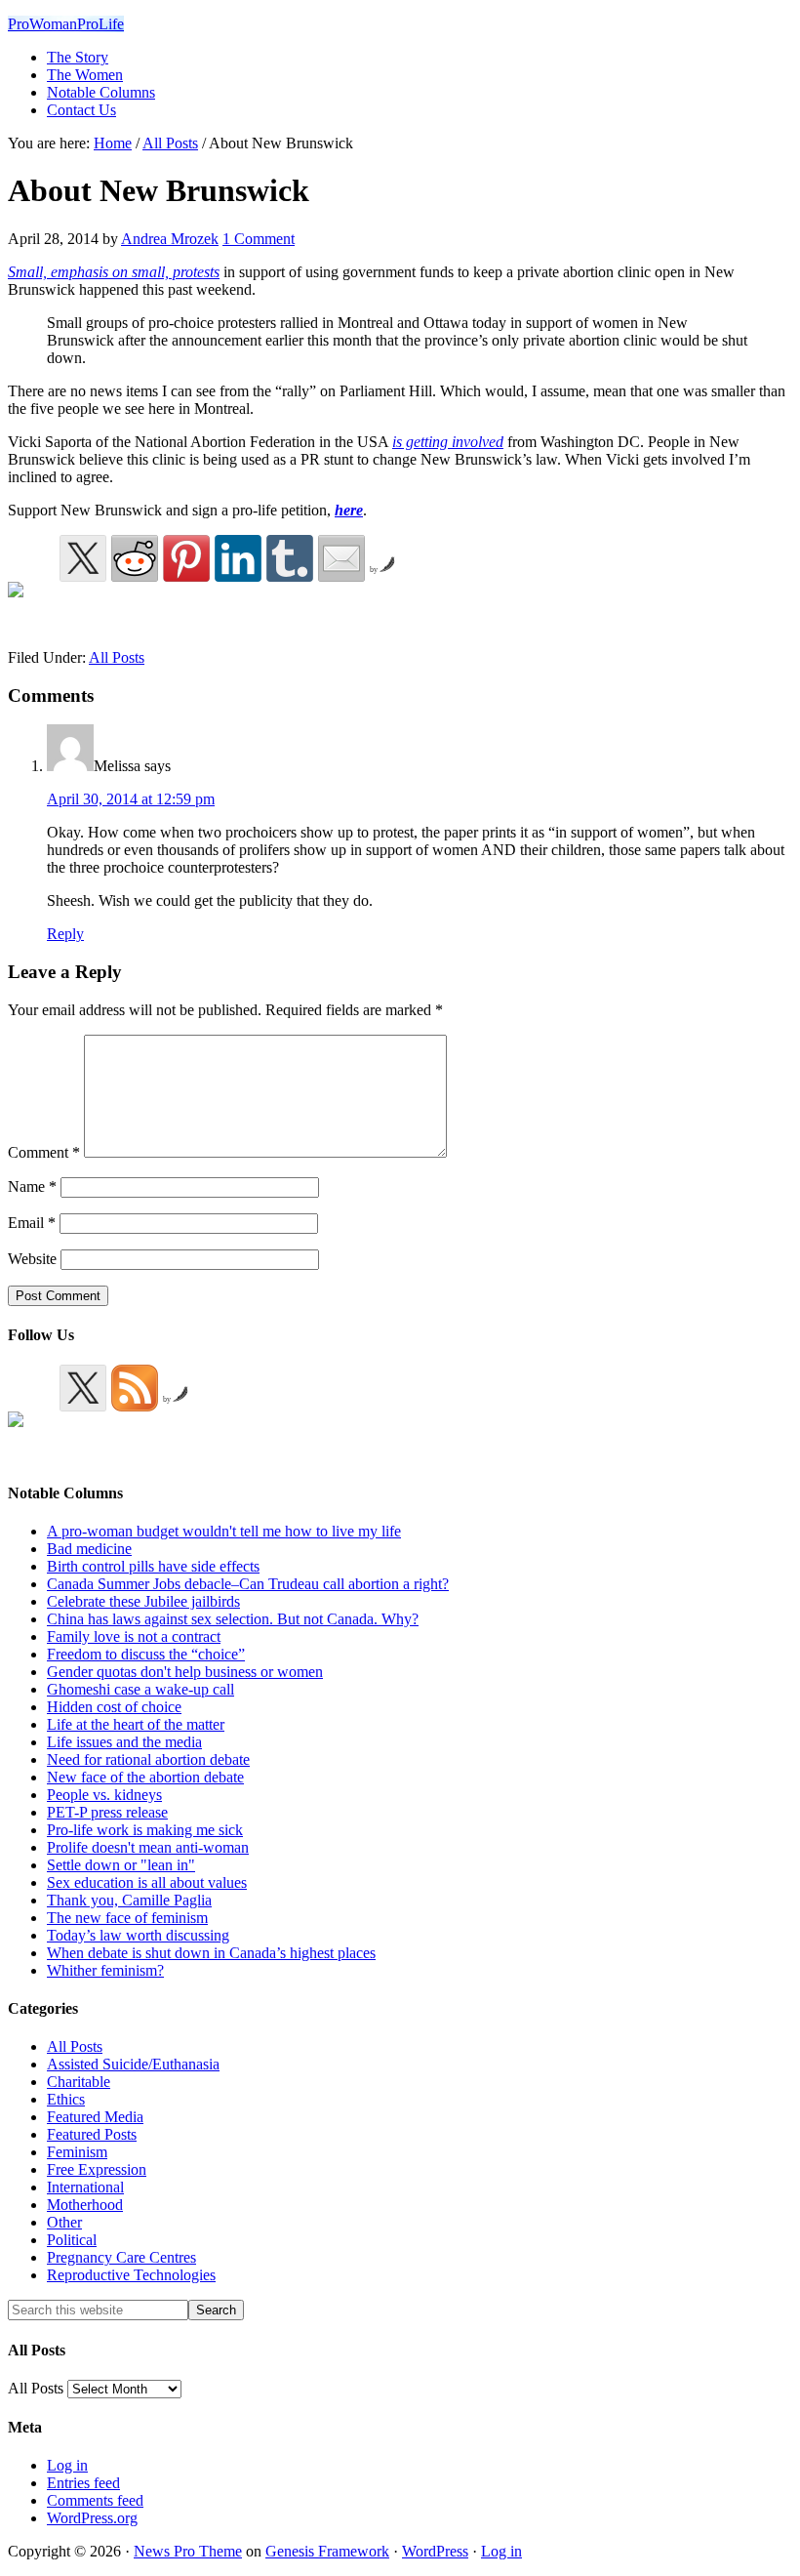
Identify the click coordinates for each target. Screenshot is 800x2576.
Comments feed (95, 2500)
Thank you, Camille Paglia (129, 1900)
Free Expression (97, 2169)
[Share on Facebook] (31, 605)
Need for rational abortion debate (148, 1759)
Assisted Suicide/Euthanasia (133, 2064)
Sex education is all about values (147, 1882)
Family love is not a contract (134, 1636)
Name (32, 1186)
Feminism (77, 2152)
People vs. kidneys (104, 1795)
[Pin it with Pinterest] (186, 558)
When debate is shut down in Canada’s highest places (211, 1953)
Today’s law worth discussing (138, 1935)
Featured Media (95, 2117)
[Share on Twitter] (83, 558)
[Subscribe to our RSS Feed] (135, 1388)
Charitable (79, 2082)
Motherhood (85, 2205)
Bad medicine (89, 1549)
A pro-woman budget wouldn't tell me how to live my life (224, 1531)
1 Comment (259, 239)
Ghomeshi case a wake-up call (140, 1689)
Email (32, 1223)
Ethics (66, 2099)
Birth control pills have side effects (153, 1566)
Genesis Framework (327, 2551)
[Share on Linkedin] (238, 558)
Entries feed (83, 2483)
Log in (67, 2465)
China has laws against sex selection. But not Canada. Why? (233, 1619)
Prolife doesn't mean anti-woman (148, 1847)
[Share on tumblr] (290, 558)
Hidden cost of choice (114, 1707)
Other (64, 2222)
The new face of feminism (127, 1918)
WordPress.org (92, 2518)
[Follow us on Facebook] (31, 1435)
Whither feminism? (105, 1970)
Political (72, 2240)
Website (32, 1259)
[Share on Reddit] (135, 558)
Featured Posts (92, 2134)
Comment (44, 1152)
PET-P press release (107, 1812)
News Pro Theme (188, 2551)
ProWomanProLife (66, 24)
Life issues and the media (124, 1742)
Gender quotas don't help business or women (185, 1672)
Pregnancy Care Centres (121, 2257)
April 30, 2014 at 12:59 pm (131, 799)
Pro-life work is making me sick (145, 1830)
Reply (65, 934)
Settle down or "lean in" (121, 1865)
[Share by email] (341, 558)
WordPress (435, 2551)
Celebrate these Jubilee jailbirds (143, 1601)
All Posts (117, 657)
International (85, 2187)
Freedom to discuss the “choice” (146, 1654)
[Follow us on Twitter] (83, 1388)
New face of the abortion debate (145, 1777)
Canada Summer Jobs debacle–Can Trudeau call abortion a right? (248, 1584)
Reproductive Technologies (131, 2275)
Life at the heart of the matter (136, 1724)
